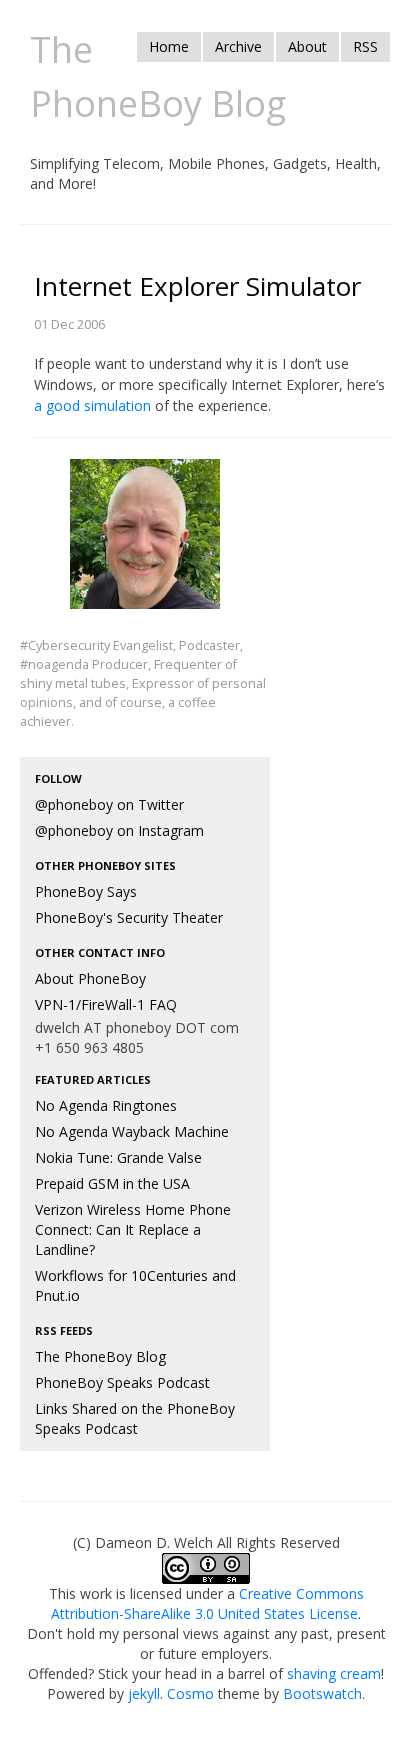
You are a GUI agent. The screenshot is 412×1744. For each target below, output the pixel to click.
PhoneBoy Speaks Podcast (122, 1382)
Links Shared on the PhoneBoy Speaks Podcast (135, 1418)
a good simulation (92, 405)
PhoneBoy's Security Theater (129, 917)
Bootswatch (322, 1693)
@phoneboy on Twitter (109, 804)
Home (169, 46)
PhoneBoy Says (86, 891)
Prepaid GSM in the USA (112, 1183)
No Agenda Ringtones (106, 1105)
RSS (365, 46)
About (307, 46)
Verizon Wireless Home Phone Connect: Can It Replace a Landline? (133, 1229)
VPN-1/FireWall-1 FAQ (106, 1004)
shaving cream (334, 1673)
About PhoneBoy (90, 978)
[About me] (145, 546)
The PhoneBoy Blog (100, 1356)
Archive (238, 46)
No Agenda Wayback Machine (132, 1131)
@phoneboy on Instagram (119, 830)
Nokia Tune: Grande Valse (118, 1157)
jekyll (144, 1693)
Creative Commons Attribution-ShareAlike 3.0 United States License (207, 1603)
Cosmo (190, 1693)
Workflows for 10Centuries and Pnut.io (135, 1285)
